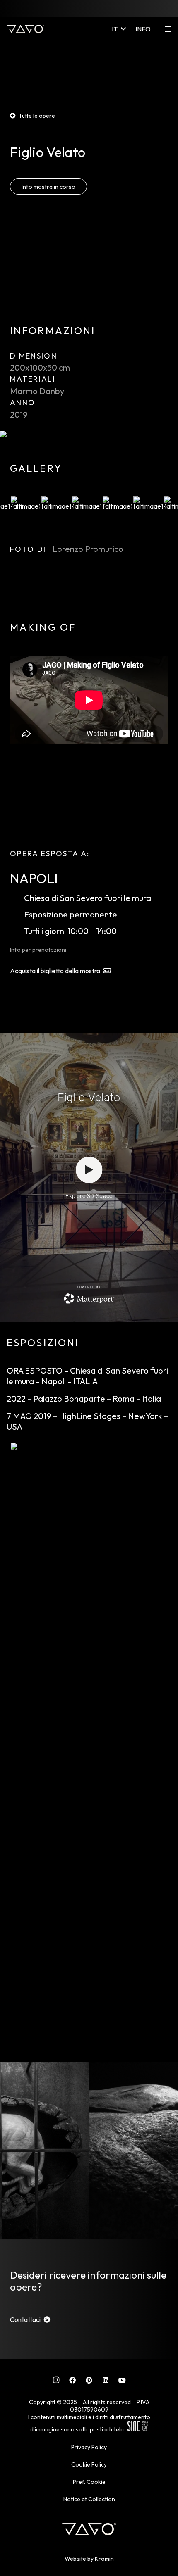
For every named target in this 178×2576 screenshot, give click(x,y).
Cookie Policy (89, 2464)
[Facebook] (72, 2380)
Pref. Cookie (89, 2482)
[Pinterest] (89, 2380)
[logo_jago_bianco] (25, 29)
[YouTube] (122, 2380)
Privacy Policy (89, 2447)
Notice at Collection (89, 2499)
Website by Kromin (89, 2559)
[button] (119, 29)
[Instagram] (56, 2380)
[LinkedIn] (106, 2380)
